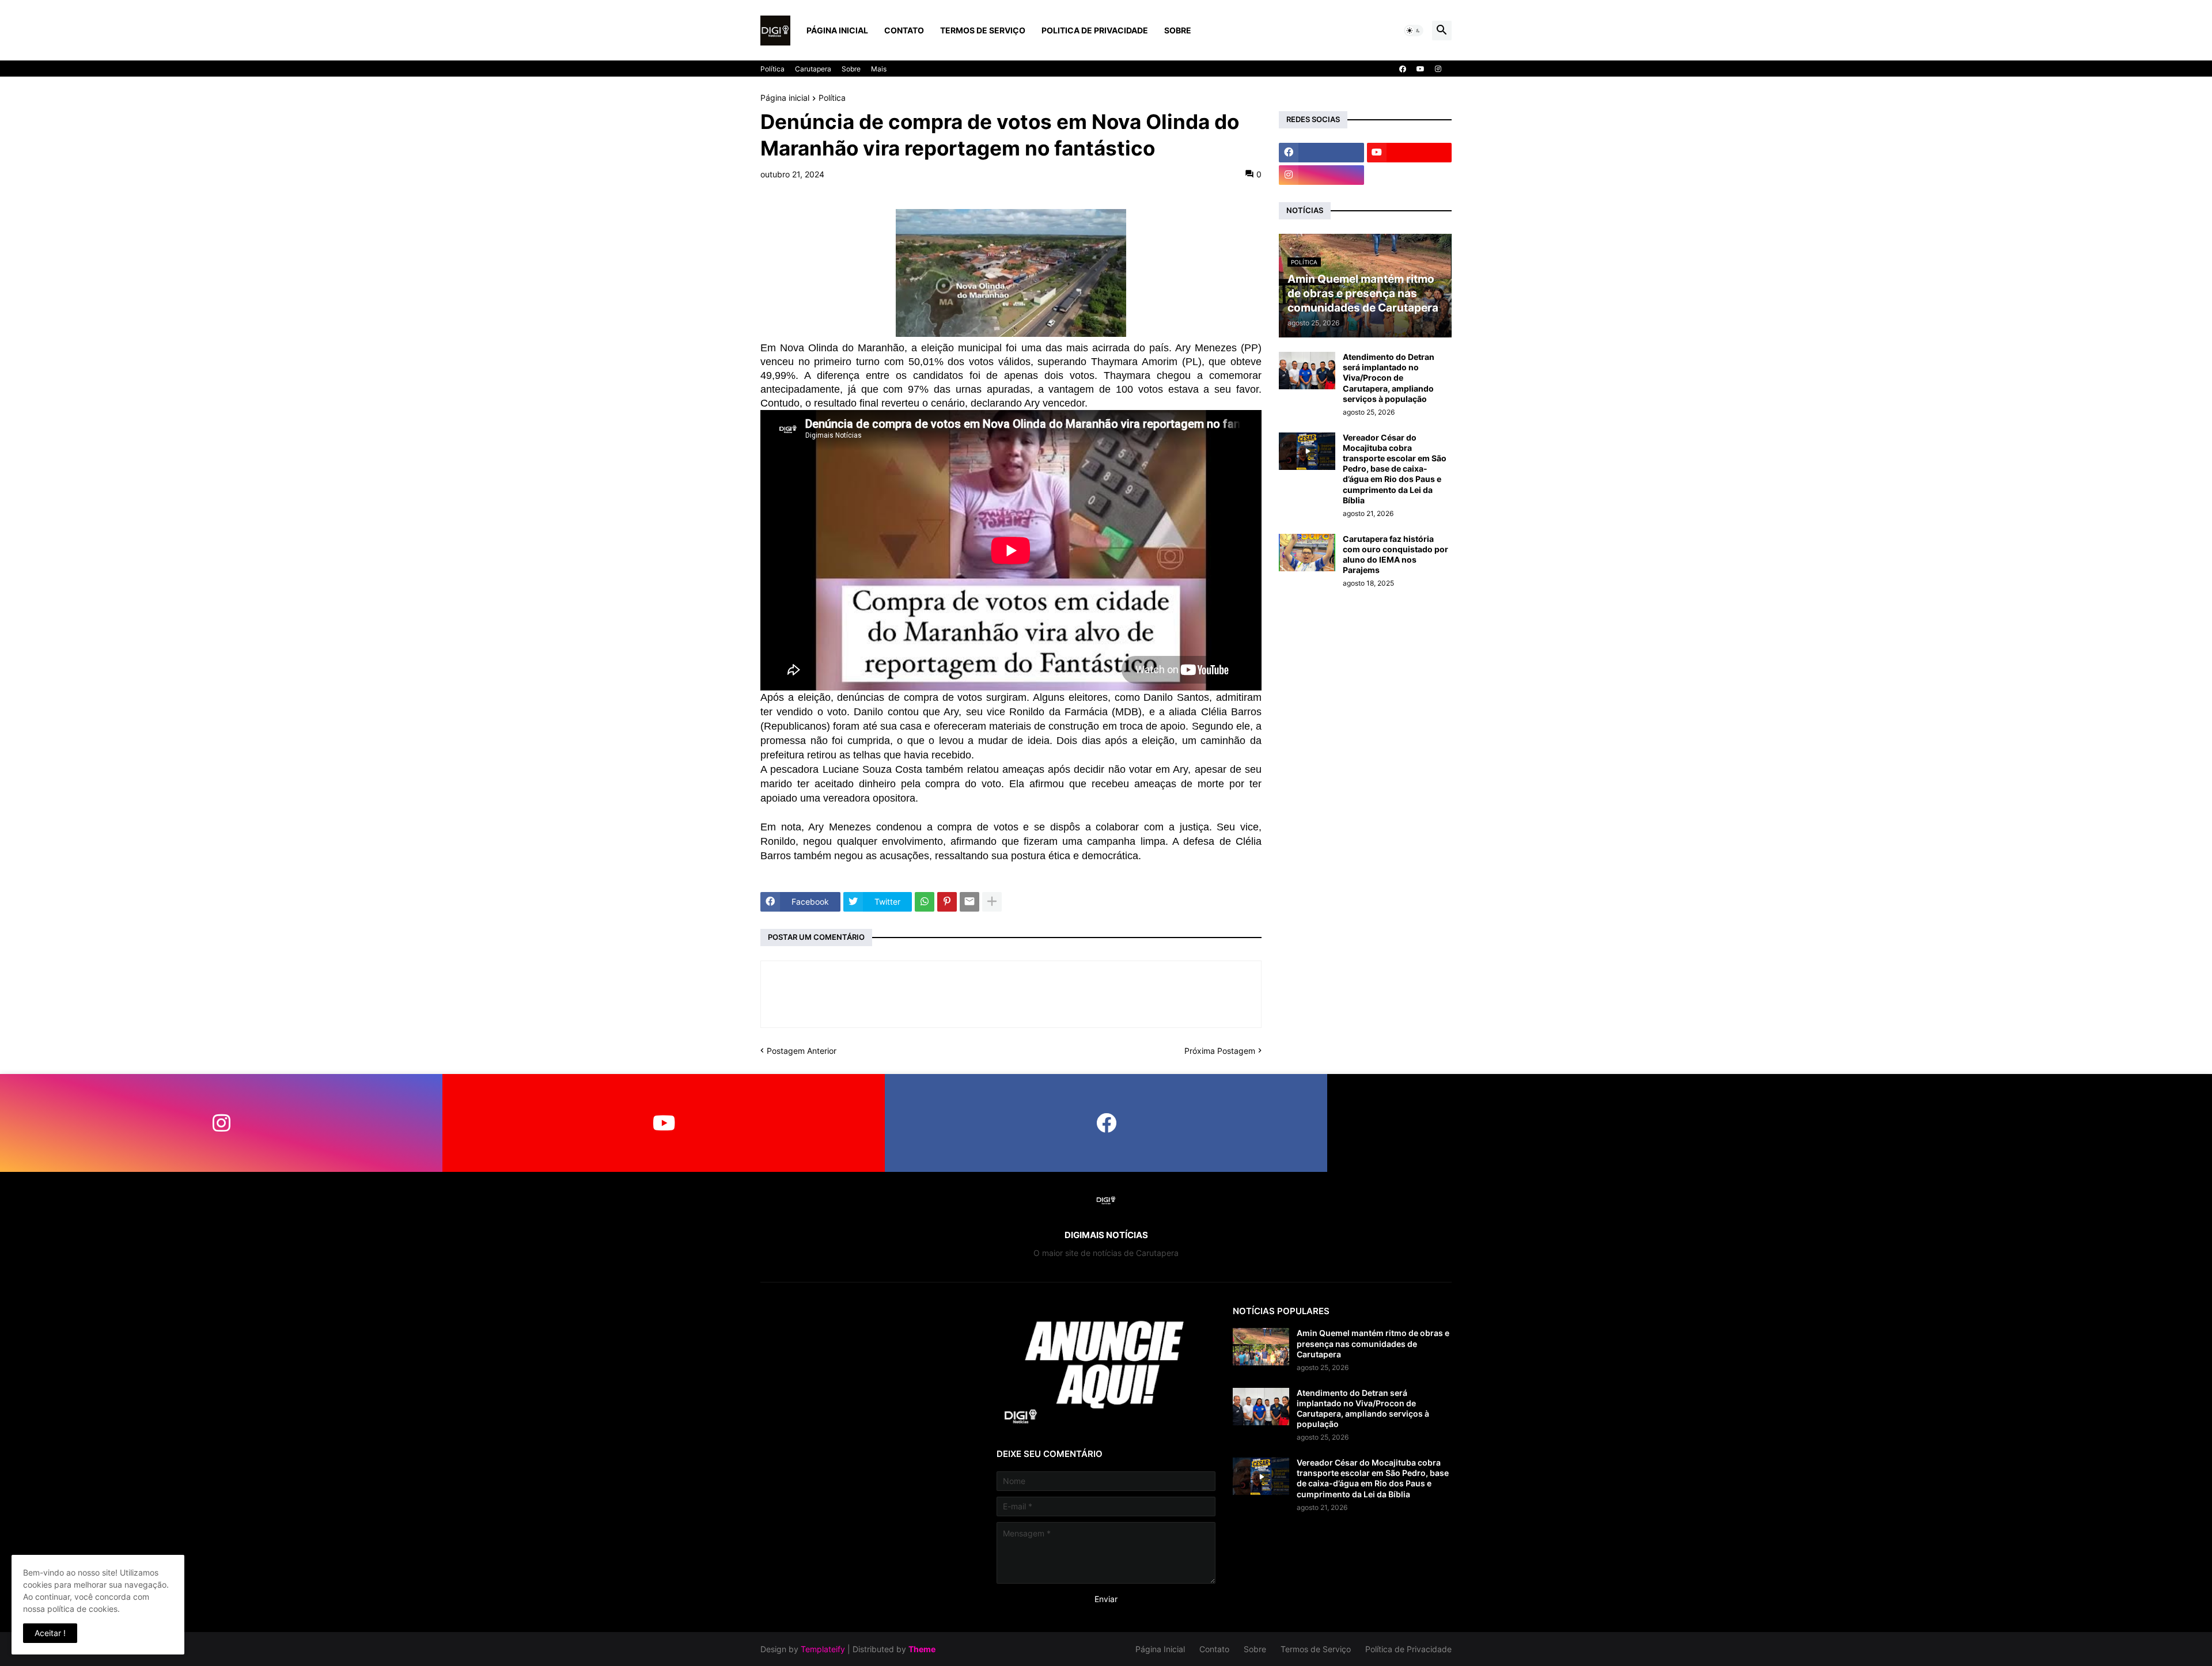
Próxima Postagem (1220, 1051)
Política (772, 69)
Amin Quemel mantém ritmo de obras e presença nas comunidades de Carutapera (1373, 1343)
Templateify (823, 1649)
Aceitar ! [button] (50, 1633)
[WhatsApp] (925, 902)
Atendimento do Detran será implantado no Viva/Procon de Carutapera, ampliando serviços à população (1389, 378)
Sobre (1178, 30)
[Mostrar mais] (992, 902)
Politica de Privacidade (1095, 30)
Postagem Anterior (802, 1051)
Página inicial (785, 98)
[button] (1414, 31)
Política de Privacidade (1408, 1649)
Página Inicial (837, 30)
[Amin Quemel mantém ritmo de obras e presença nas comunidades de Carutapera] (1261, 1347)
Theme (922, 1649)
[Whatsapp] (1548, 1123)
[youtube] (1421, 69)
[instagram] (1438, 69)
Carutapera (813, 69)
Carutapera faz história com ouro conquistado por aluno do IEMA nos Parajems (1395, 555)
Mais (879, 69)
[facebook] (1403, 69)
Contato (904, 30)
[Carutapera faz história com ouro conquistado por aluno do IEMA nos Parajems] (1307, 553)
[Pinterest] (947, 902)
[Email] (969, 902)
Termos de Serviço (983, 30)
